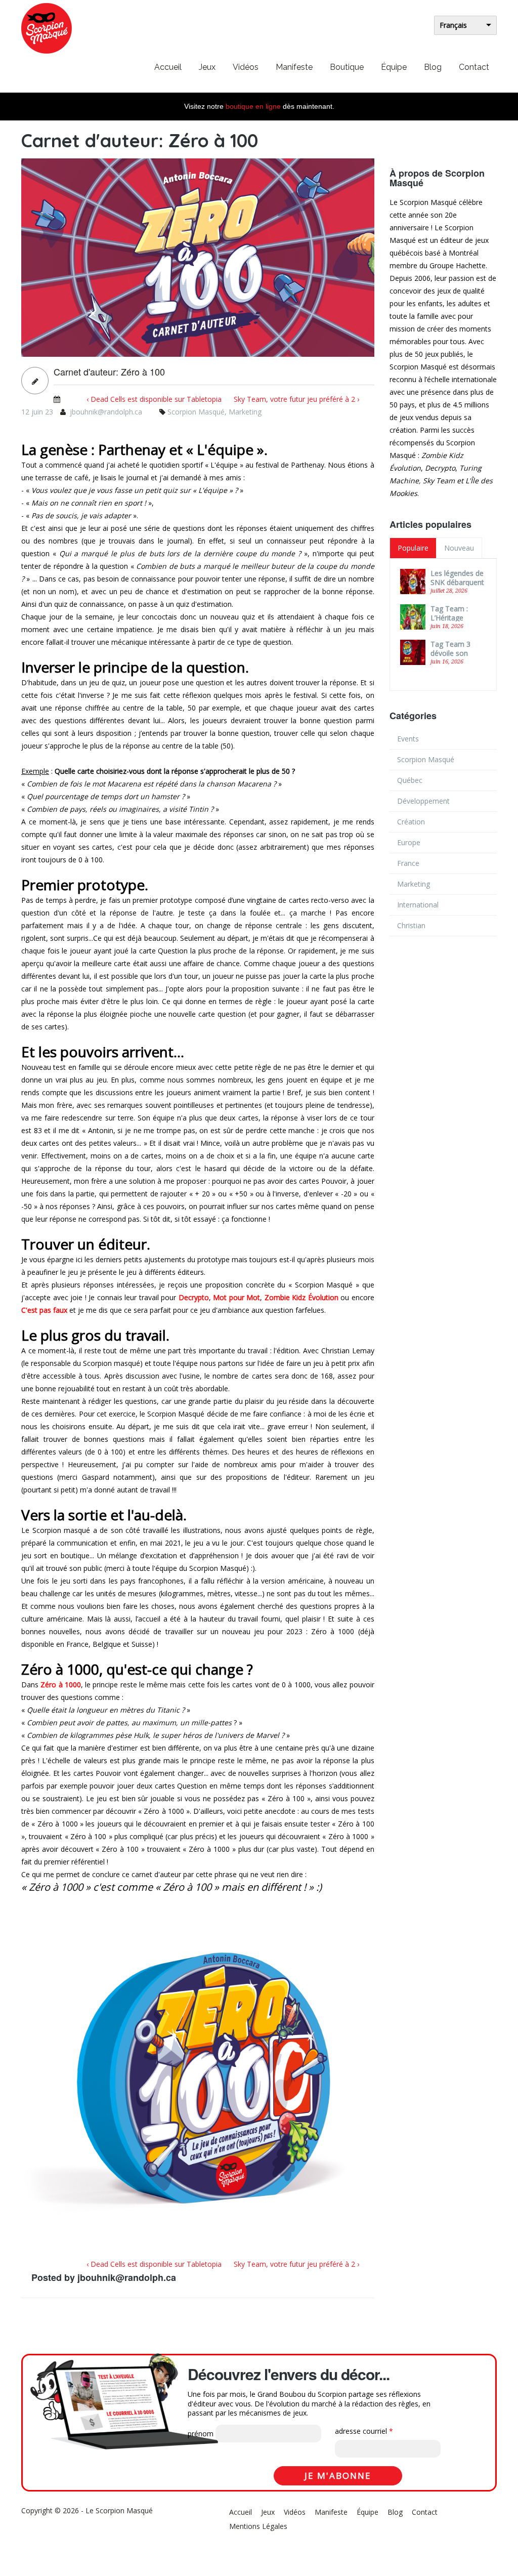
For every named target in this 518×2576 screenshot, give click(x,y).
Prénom (201, 2434)
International (418, 905)
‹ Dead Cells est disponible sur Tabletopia (154, 399)
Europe (409, 842)
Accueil (168, 67)
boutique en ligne (253, 106)
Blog (433, 67)
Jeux (207, 67)
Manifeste (294, 67)
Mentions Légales (258, 2526)
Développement (423, 801)
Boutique (347, 67)
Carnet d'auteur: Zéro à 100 (109, 372)
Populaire (413, 548)
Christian (411, 925)
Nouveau (459, 548)
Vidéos (246, 67)
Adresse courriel (364, 2431)
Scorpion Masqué (196, 412)
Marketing (245, 412)
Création (411, 822)
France (408, 863)
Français (453, 25)
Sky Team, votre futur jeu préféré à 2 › (296, 399)
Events (408, 739)
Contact (474, 67)
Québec (410, 780)
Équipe (394, 67)
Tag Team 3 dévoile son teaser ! (450, 653)
